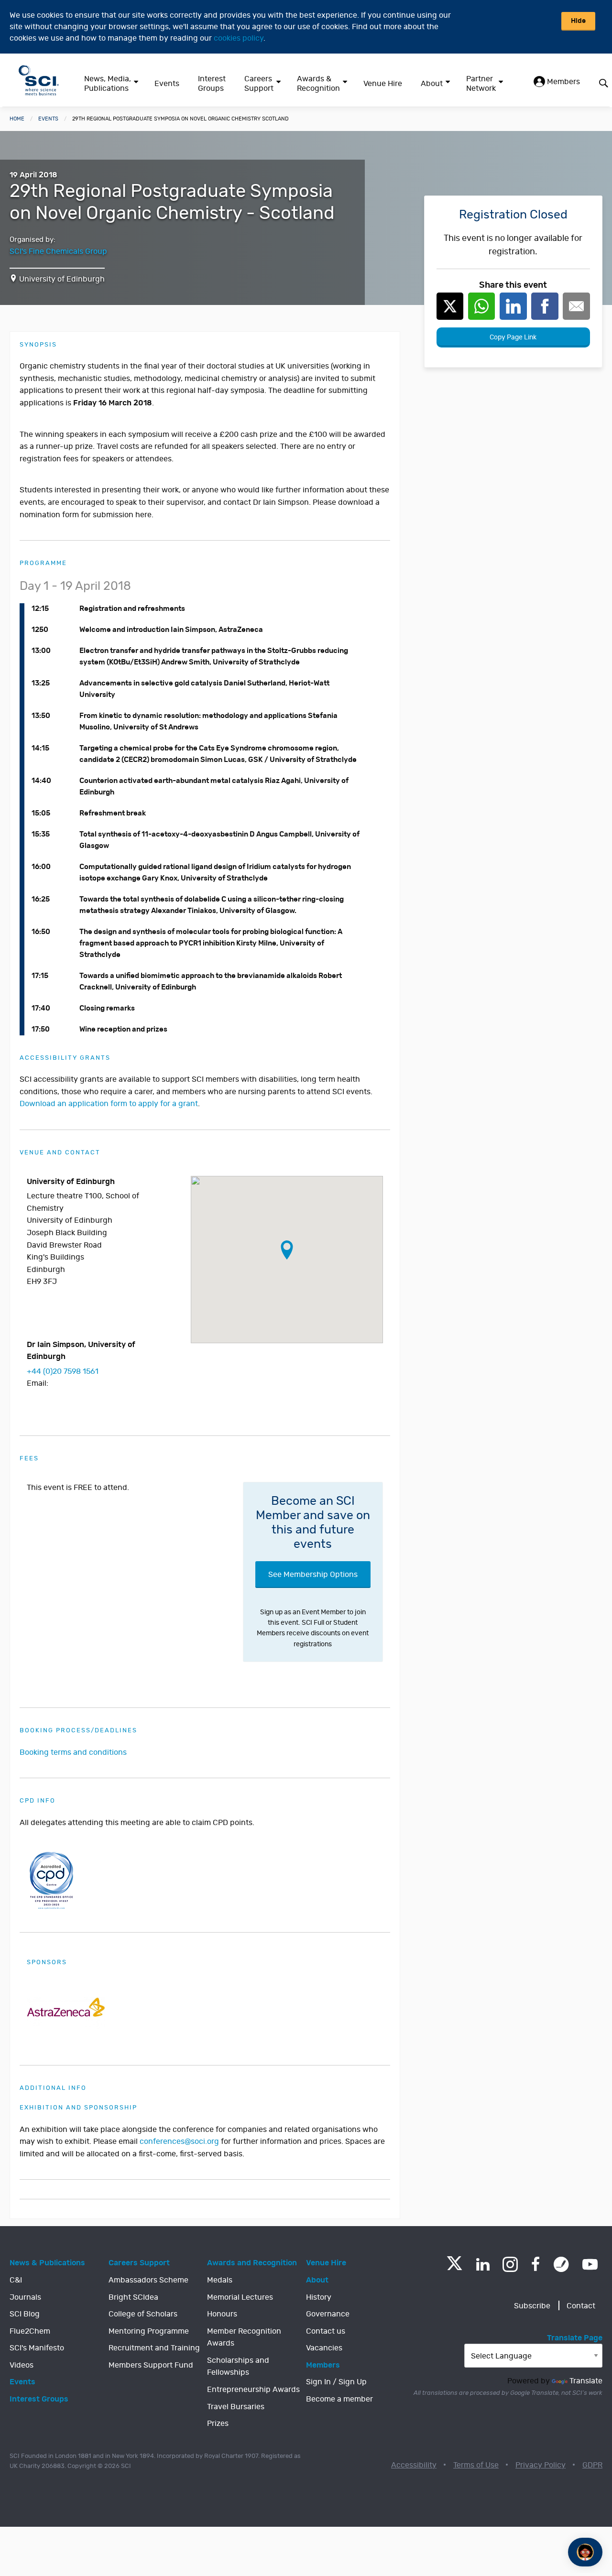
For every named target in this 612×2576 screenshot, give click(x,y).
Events (167, 84)
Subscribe (532, 2306)
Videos (22, 2365)
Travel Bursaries (236, 2407)
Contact (581, 2306)
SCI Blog (25, 2314)
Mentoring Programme (149, 2331)
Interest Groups (212, 84)
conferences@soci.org (179, 2141)
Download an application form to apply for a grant (109, 1104)
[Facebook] (536, 2264)
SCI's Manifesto (37, 2348)
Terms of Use (476, 2465)
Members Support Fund (151, 2365)
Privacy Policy (541, 2465)
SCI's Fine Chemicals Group (58, 251)
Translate (586, 2381)
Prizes (218, 2424)
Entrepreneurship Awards (253, 2390)
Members (563, 82)
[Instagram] (510, 2264)
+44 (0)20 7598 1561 (63, 1371)
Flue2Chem (30, 2331)
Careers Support (259, 84)
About (432, 84)
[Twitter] (454, 2267)
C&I (16, 2280)
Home (17, 119)
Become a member (339, 2399)
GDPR (592, 2465)
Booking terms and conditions (73, 1752)
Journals (25, 2297)
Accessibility (414, 2465)
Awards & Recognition (318, 84)
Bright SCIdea (133, 2297)
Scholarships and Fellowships (238, 2367)
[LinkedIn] (483, 2264)
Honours (222, 2314)
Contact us (326, 2331)
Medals (220, 2280)
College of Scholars (143, 2314)
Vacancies (324, 2348)
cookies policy (239, 38)
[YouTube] (590, 2264)
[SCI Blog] (561, 2264)
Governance (328, 2314)
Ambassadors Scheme (148, 2280)
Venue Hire (383, 84)
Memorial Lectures (240, 2297)
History (319, 2297)
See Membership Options (313, 1575)
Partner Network (481, 84)
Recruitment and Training (154, 2348)
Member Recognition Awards (244, 2337)
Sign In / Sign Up (336, 2382)
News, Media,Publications (108, 84)
